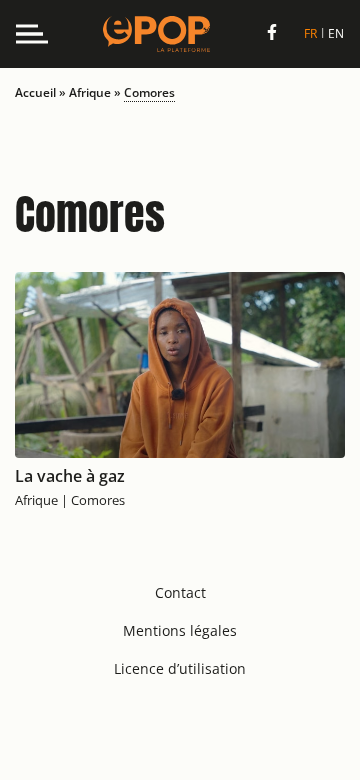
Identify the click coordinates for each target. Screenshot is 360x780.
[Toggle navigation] (32, 34)
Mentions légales (180, 630)
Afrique (90, 92)
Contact (180, 592)
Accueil (35, 92)
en (336, 33)
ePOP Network (156, 34)
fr (310, 33)
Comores (98, 500)
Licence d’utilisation (180, 668)
